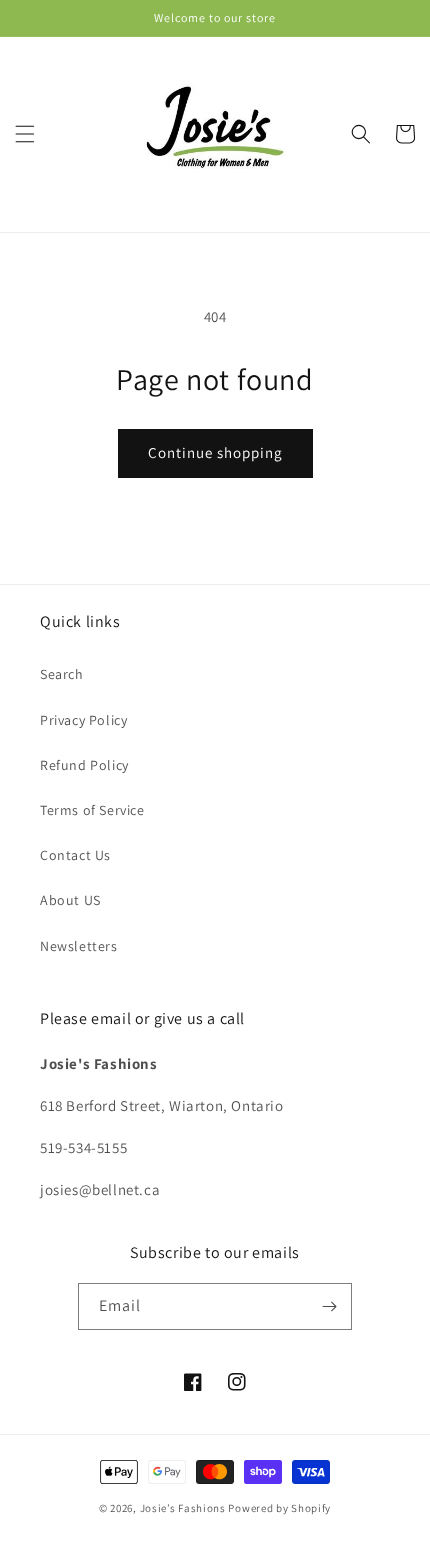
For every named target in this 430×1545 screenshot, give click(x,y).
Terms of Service (92, 810)
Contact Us (75, 855)
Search (62, 674)
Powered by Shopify (279, 1508)
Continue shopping (215, 452)
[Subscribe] (329, 1306)
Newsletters (79, 946)
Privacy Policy (83, 720)
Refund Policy (84, 765)
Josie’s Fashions (183, 1508)
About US (70, 900)
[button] (25, 134)
